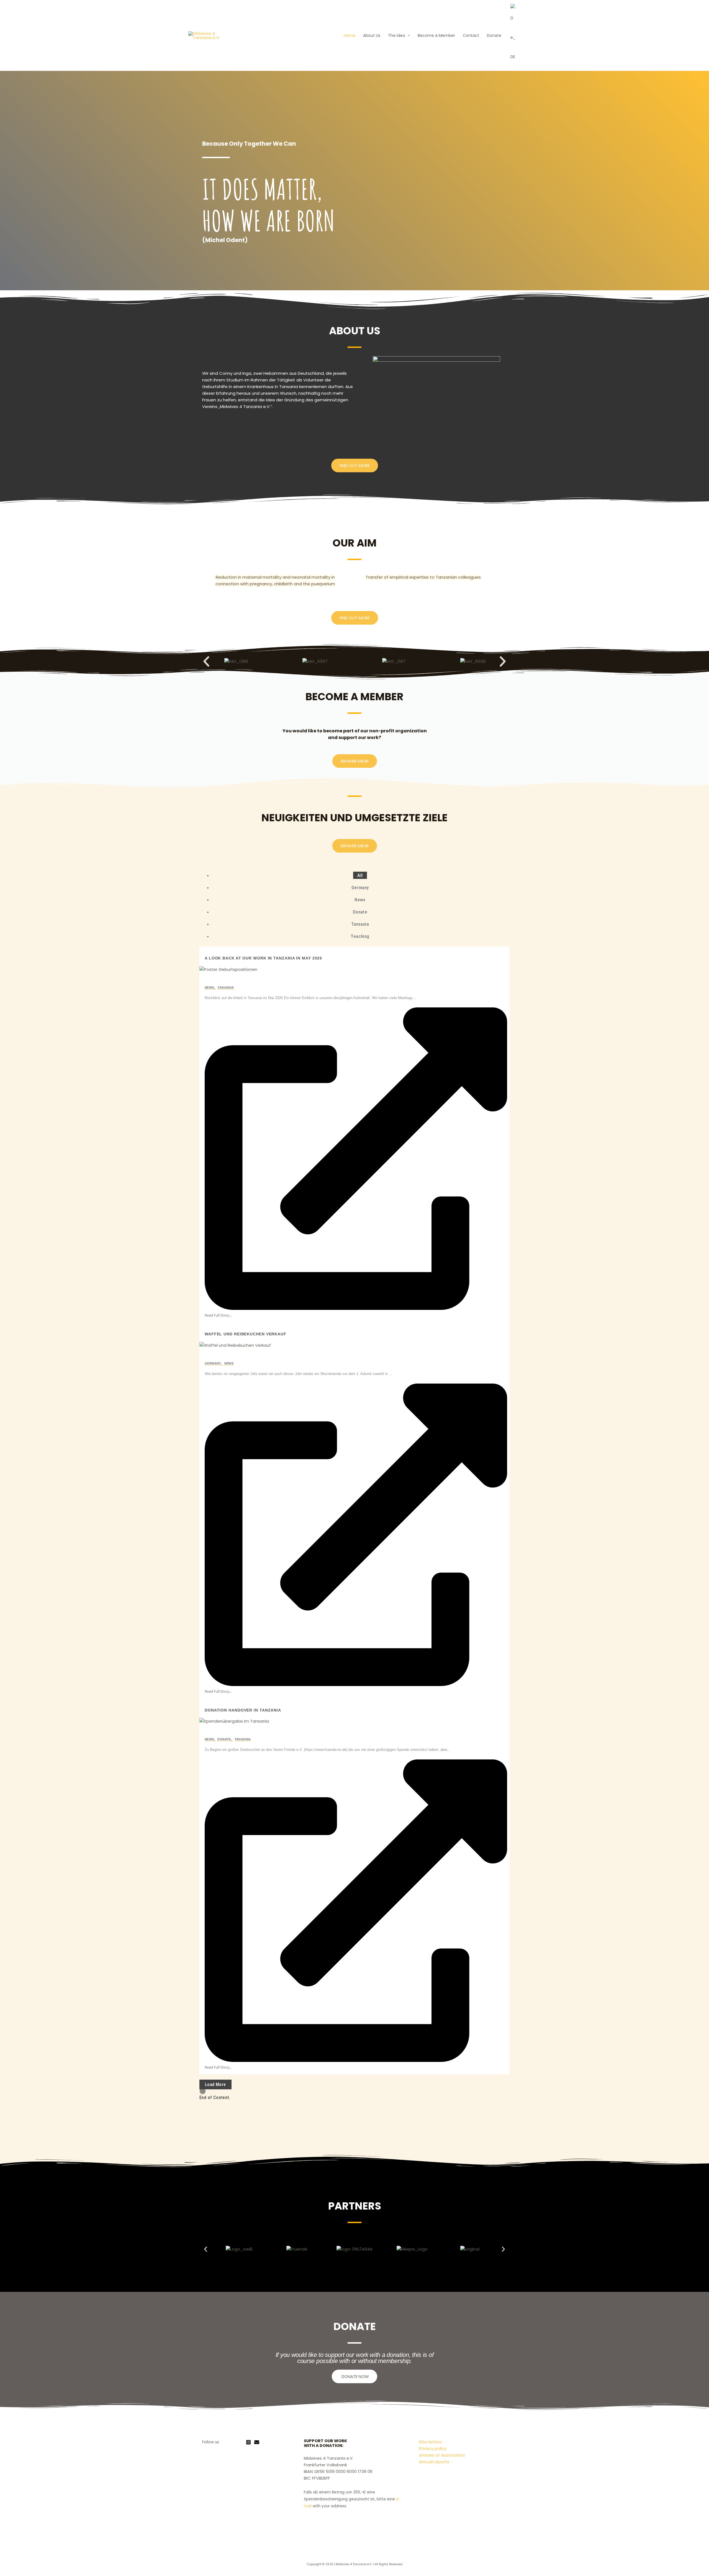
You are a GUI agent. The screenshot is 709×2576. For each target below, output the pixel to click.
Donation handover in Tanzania (243, 1710)
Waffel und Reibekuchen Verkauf (246, 1334)
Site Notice (430, 2442)
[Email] (257, 2442)
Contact (471, 35)
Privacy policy (433, 2448)
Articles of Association (442, 2455)
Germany (214, 1363)
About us (372, 35)
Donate (494, 35)
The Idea (396, 35)
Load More (215, 2084)
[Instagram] (248, 2442)
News (210, 987)
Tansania (226, 987)
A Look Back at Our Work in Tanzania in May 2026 (263, 958)
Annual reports (434, 2462)
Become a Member (436, 35)
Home (350, 35)
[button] (407, 35)
